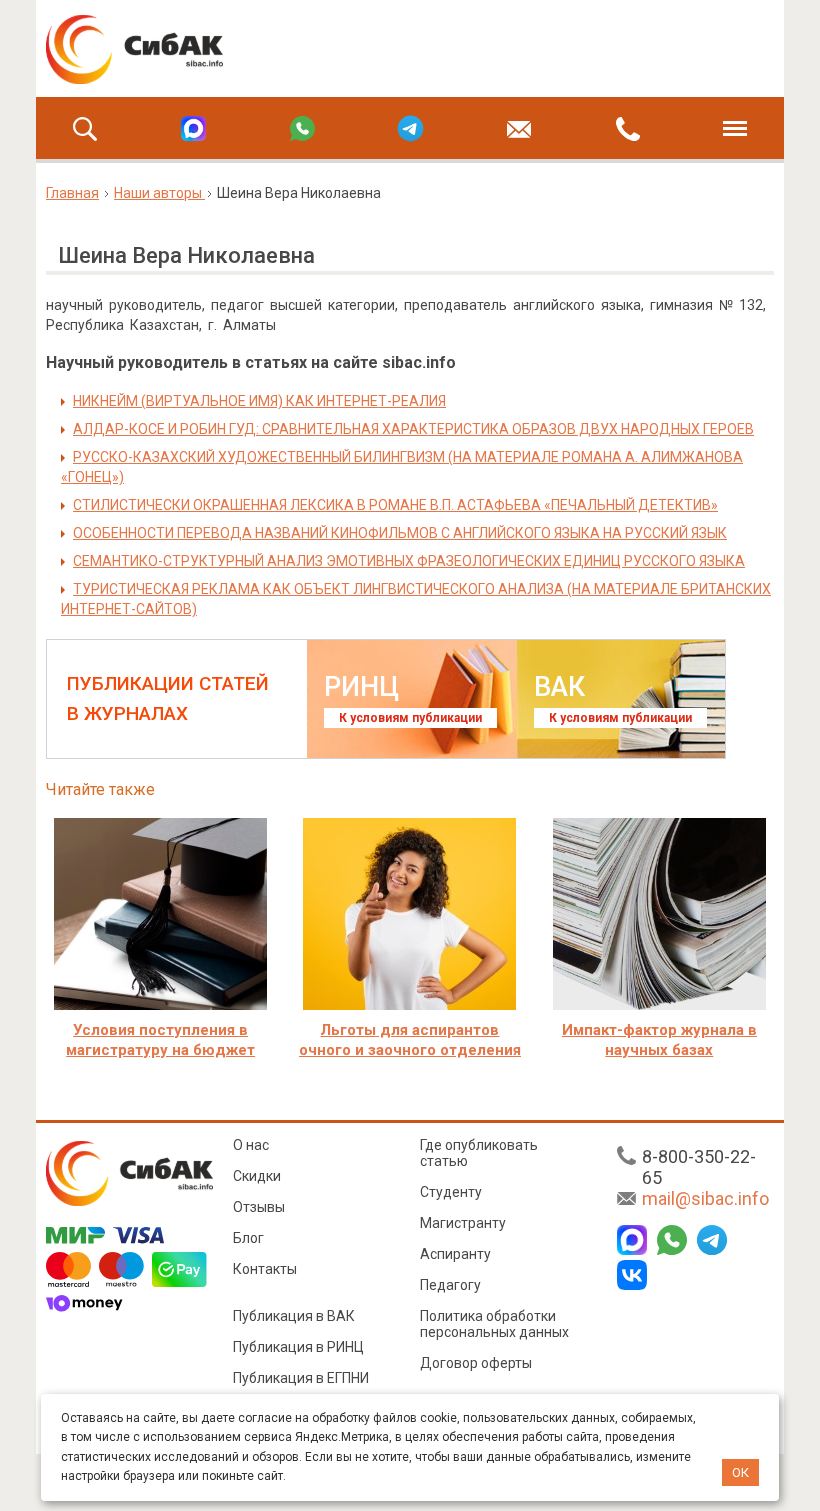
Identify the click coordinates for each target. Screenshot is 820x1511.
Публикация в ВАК (294, 1316)
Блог (248, 1238)
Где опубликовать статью (479, 1153)
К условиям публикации (410, 718)
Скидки (257, 1176)
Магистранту (463, 1223)
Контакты (265, 1269)
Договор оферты (476, 1363)
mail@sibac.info (705, 1198)
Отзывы (259, 1207)
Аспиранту (455, 1254)
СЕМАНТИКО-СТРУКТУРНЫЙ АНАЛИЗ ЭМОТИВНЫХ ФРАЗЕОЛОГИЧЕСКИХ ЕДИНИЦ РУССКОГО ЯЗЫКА (409, 561)
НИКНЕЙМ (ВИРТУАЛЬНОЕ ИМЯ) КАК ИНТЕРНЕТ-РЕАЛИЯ (259, 401)
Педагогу (450, 1285)
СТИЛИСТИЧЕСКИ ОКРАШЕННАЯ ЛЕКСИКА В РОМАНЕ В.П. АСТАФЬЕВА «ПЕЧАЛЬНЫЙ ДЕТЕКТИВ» (395, 505)
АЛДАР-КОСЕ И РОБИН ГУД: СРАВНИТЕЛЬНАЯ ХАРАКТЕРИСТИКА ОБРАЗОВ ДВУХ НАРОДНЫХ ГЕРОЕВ (413, 429)
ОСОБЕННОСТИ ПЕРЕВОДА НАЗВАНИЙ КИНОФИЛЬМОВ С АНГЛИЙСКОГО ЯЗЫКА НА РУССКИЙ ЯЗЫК (400, 533)
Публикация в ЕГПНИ (301, 1378)
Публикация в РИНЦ (298, 1347)
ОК (740, 1472)
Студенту (451, 1192)
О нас (251, 1145)
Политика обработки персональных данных (494, 1324)
